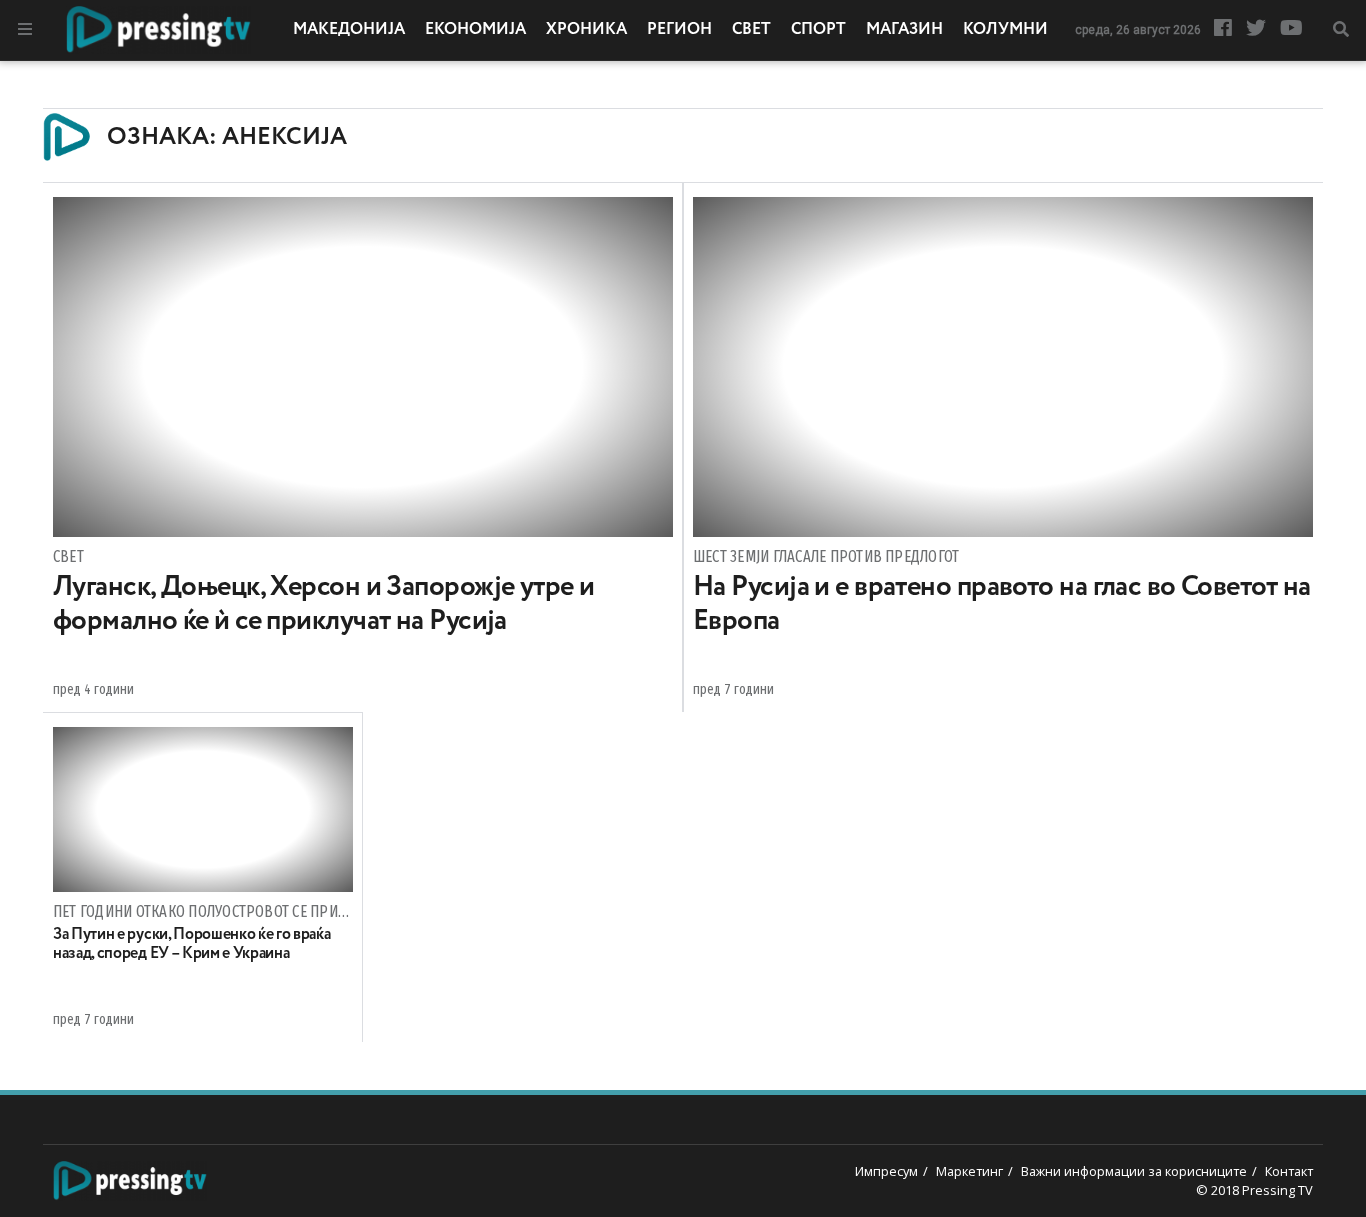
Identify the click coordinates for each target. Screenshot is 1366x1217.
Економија (475, 30)
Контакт (1289, 1171)
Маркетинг (969, 1171)
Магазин (904, 30)
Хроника (586, 30)
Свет (751, 30)
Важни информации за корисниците (1134, 1171)
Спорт (818, 30)
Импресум (886, 1171)
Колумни (1005, 30)
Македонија (349, 30)
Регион (679, 30)
